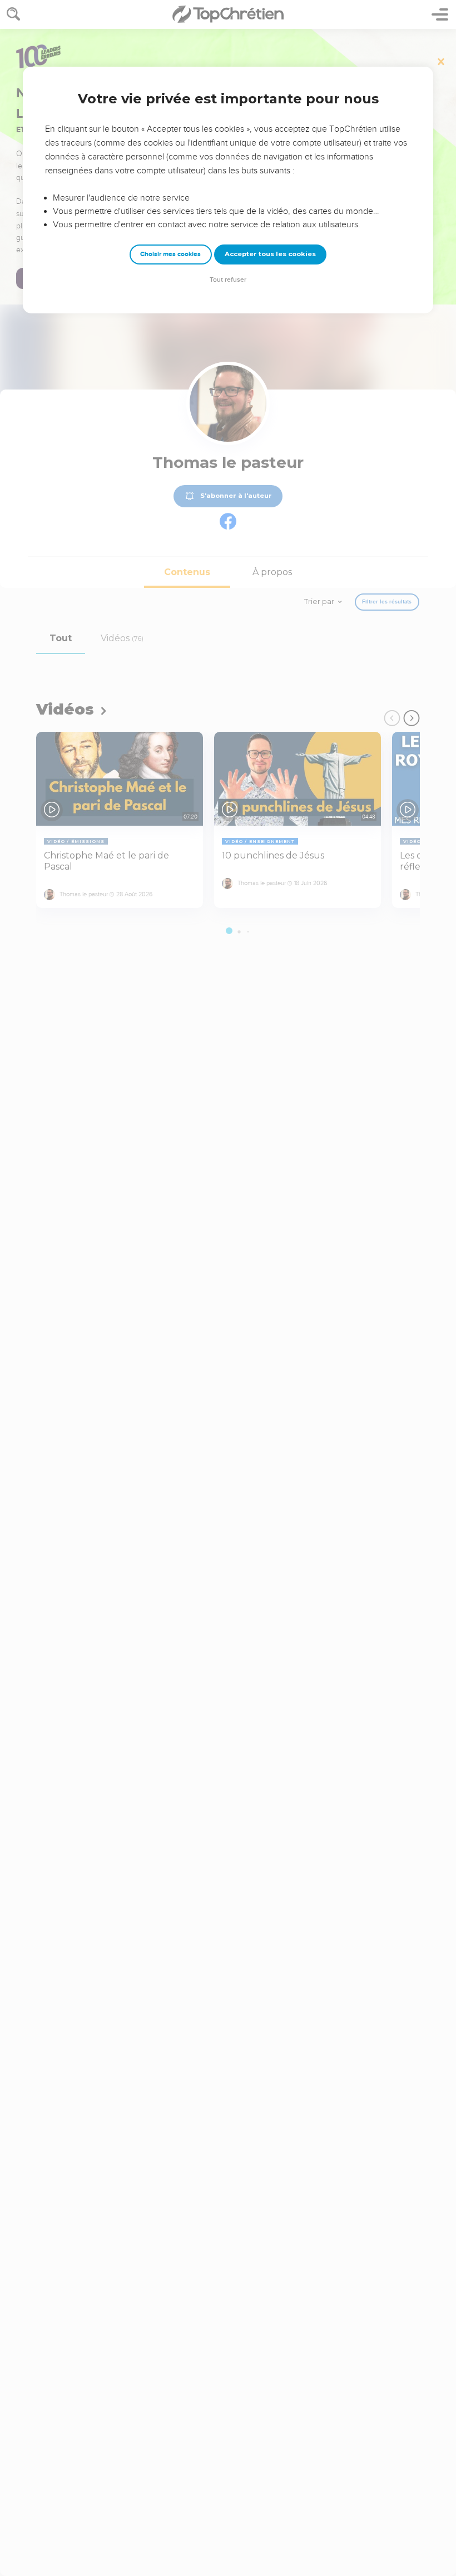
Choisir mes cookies (170, 254)
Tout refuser (228, 280)
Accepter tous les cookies (270, 254)
